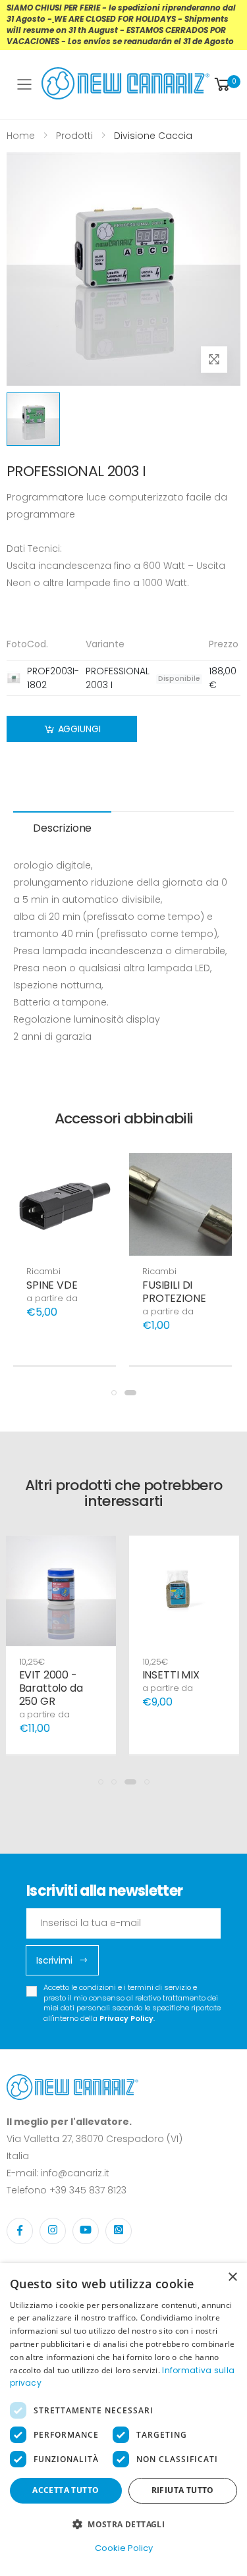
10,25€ (32, 1662)
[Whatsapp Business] (119, 2231)
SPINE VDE (52, 1285)
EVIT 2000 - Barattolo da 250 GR (51, 1688)
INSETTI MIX (171, 1675)
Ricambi (43, 1271)
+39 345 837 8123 (88, 2190)
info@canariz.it (75, 2173)
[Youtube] (86, 2231)
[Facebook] (20, 2231)
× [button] (232, 2277)
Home (21, 136)
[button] (226, 85)
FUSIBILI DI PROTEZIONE (174, 1292)
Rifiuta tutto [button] (183, 2490)
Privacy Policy (126, 2018)
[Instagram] (53, 2231)
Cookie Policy (124, 2548)
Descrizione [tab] (62, 828)
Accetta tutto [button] (66, 2490)
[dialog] (123, 2420)
